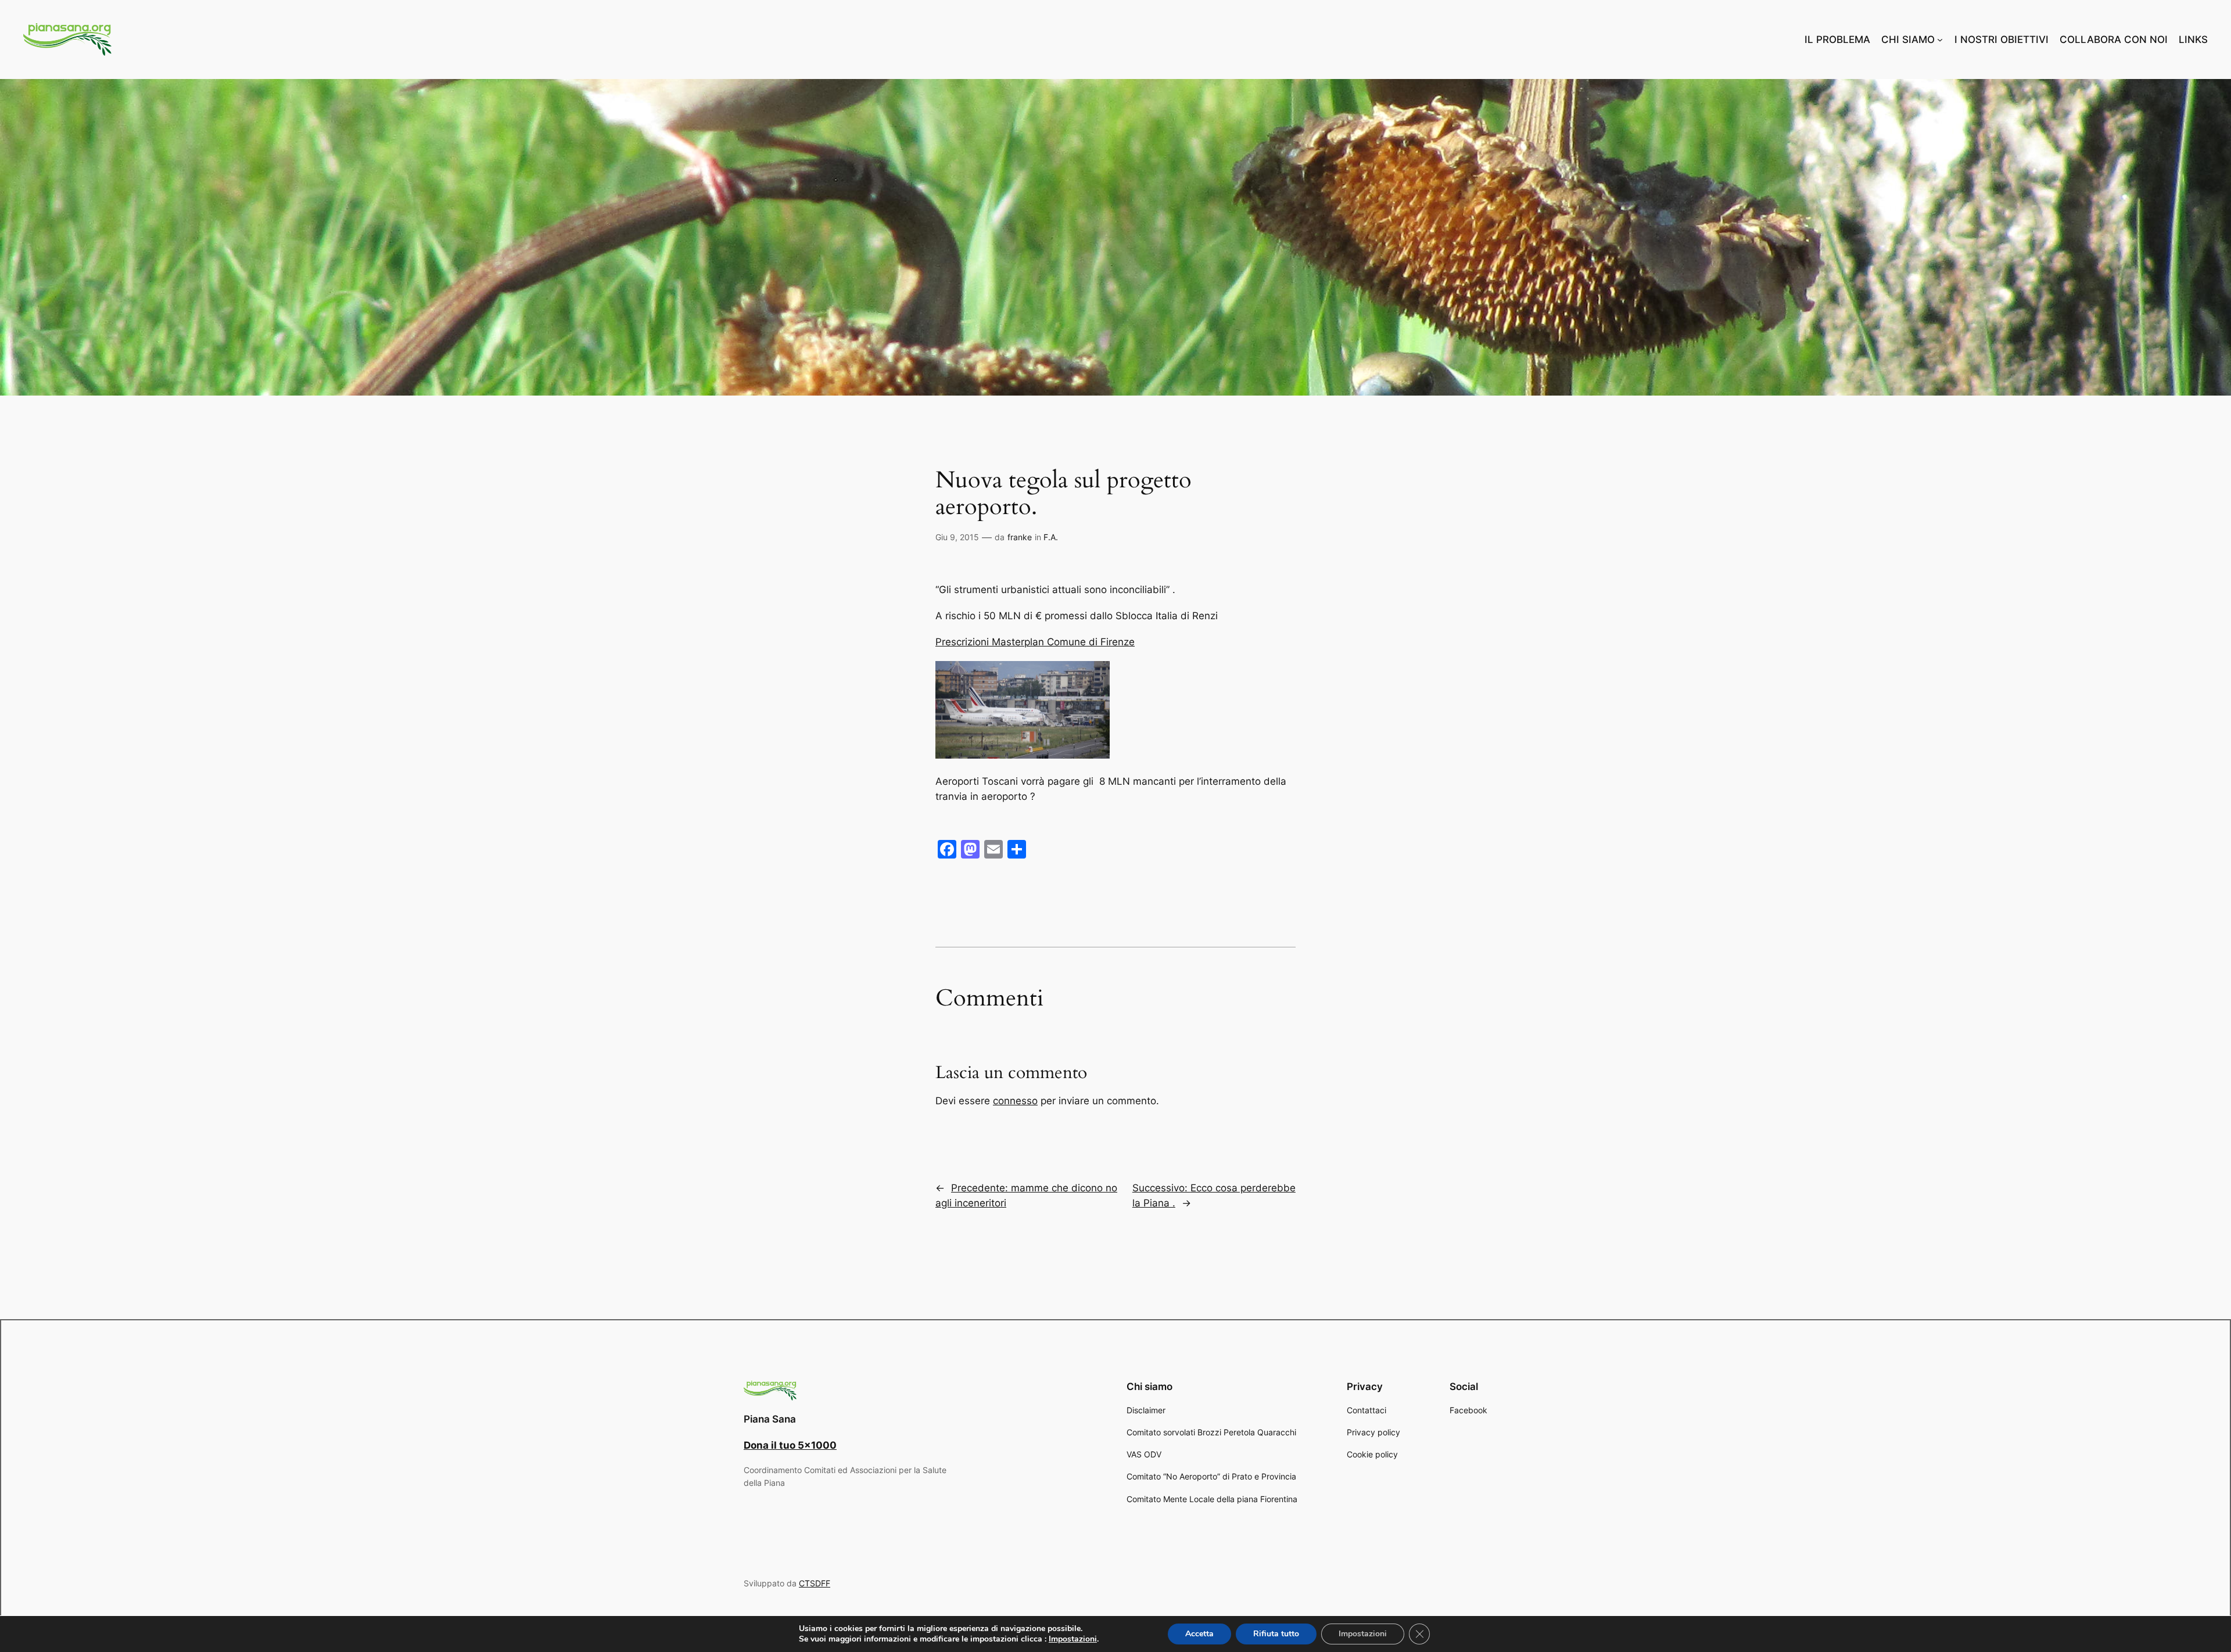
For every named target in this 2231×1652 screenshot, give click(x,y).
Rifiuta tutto (1276, 1634)
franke (1020, 537)
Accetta (1199, 1634)
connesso (1015, 1101)
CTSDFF (815, 1583)
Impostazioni (1073, 1639)
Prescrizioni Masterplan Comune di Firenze (1035, 642)
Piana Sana (770, 1419)
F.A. (1051, 537)
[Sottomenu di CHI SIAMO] (1940, 39)
